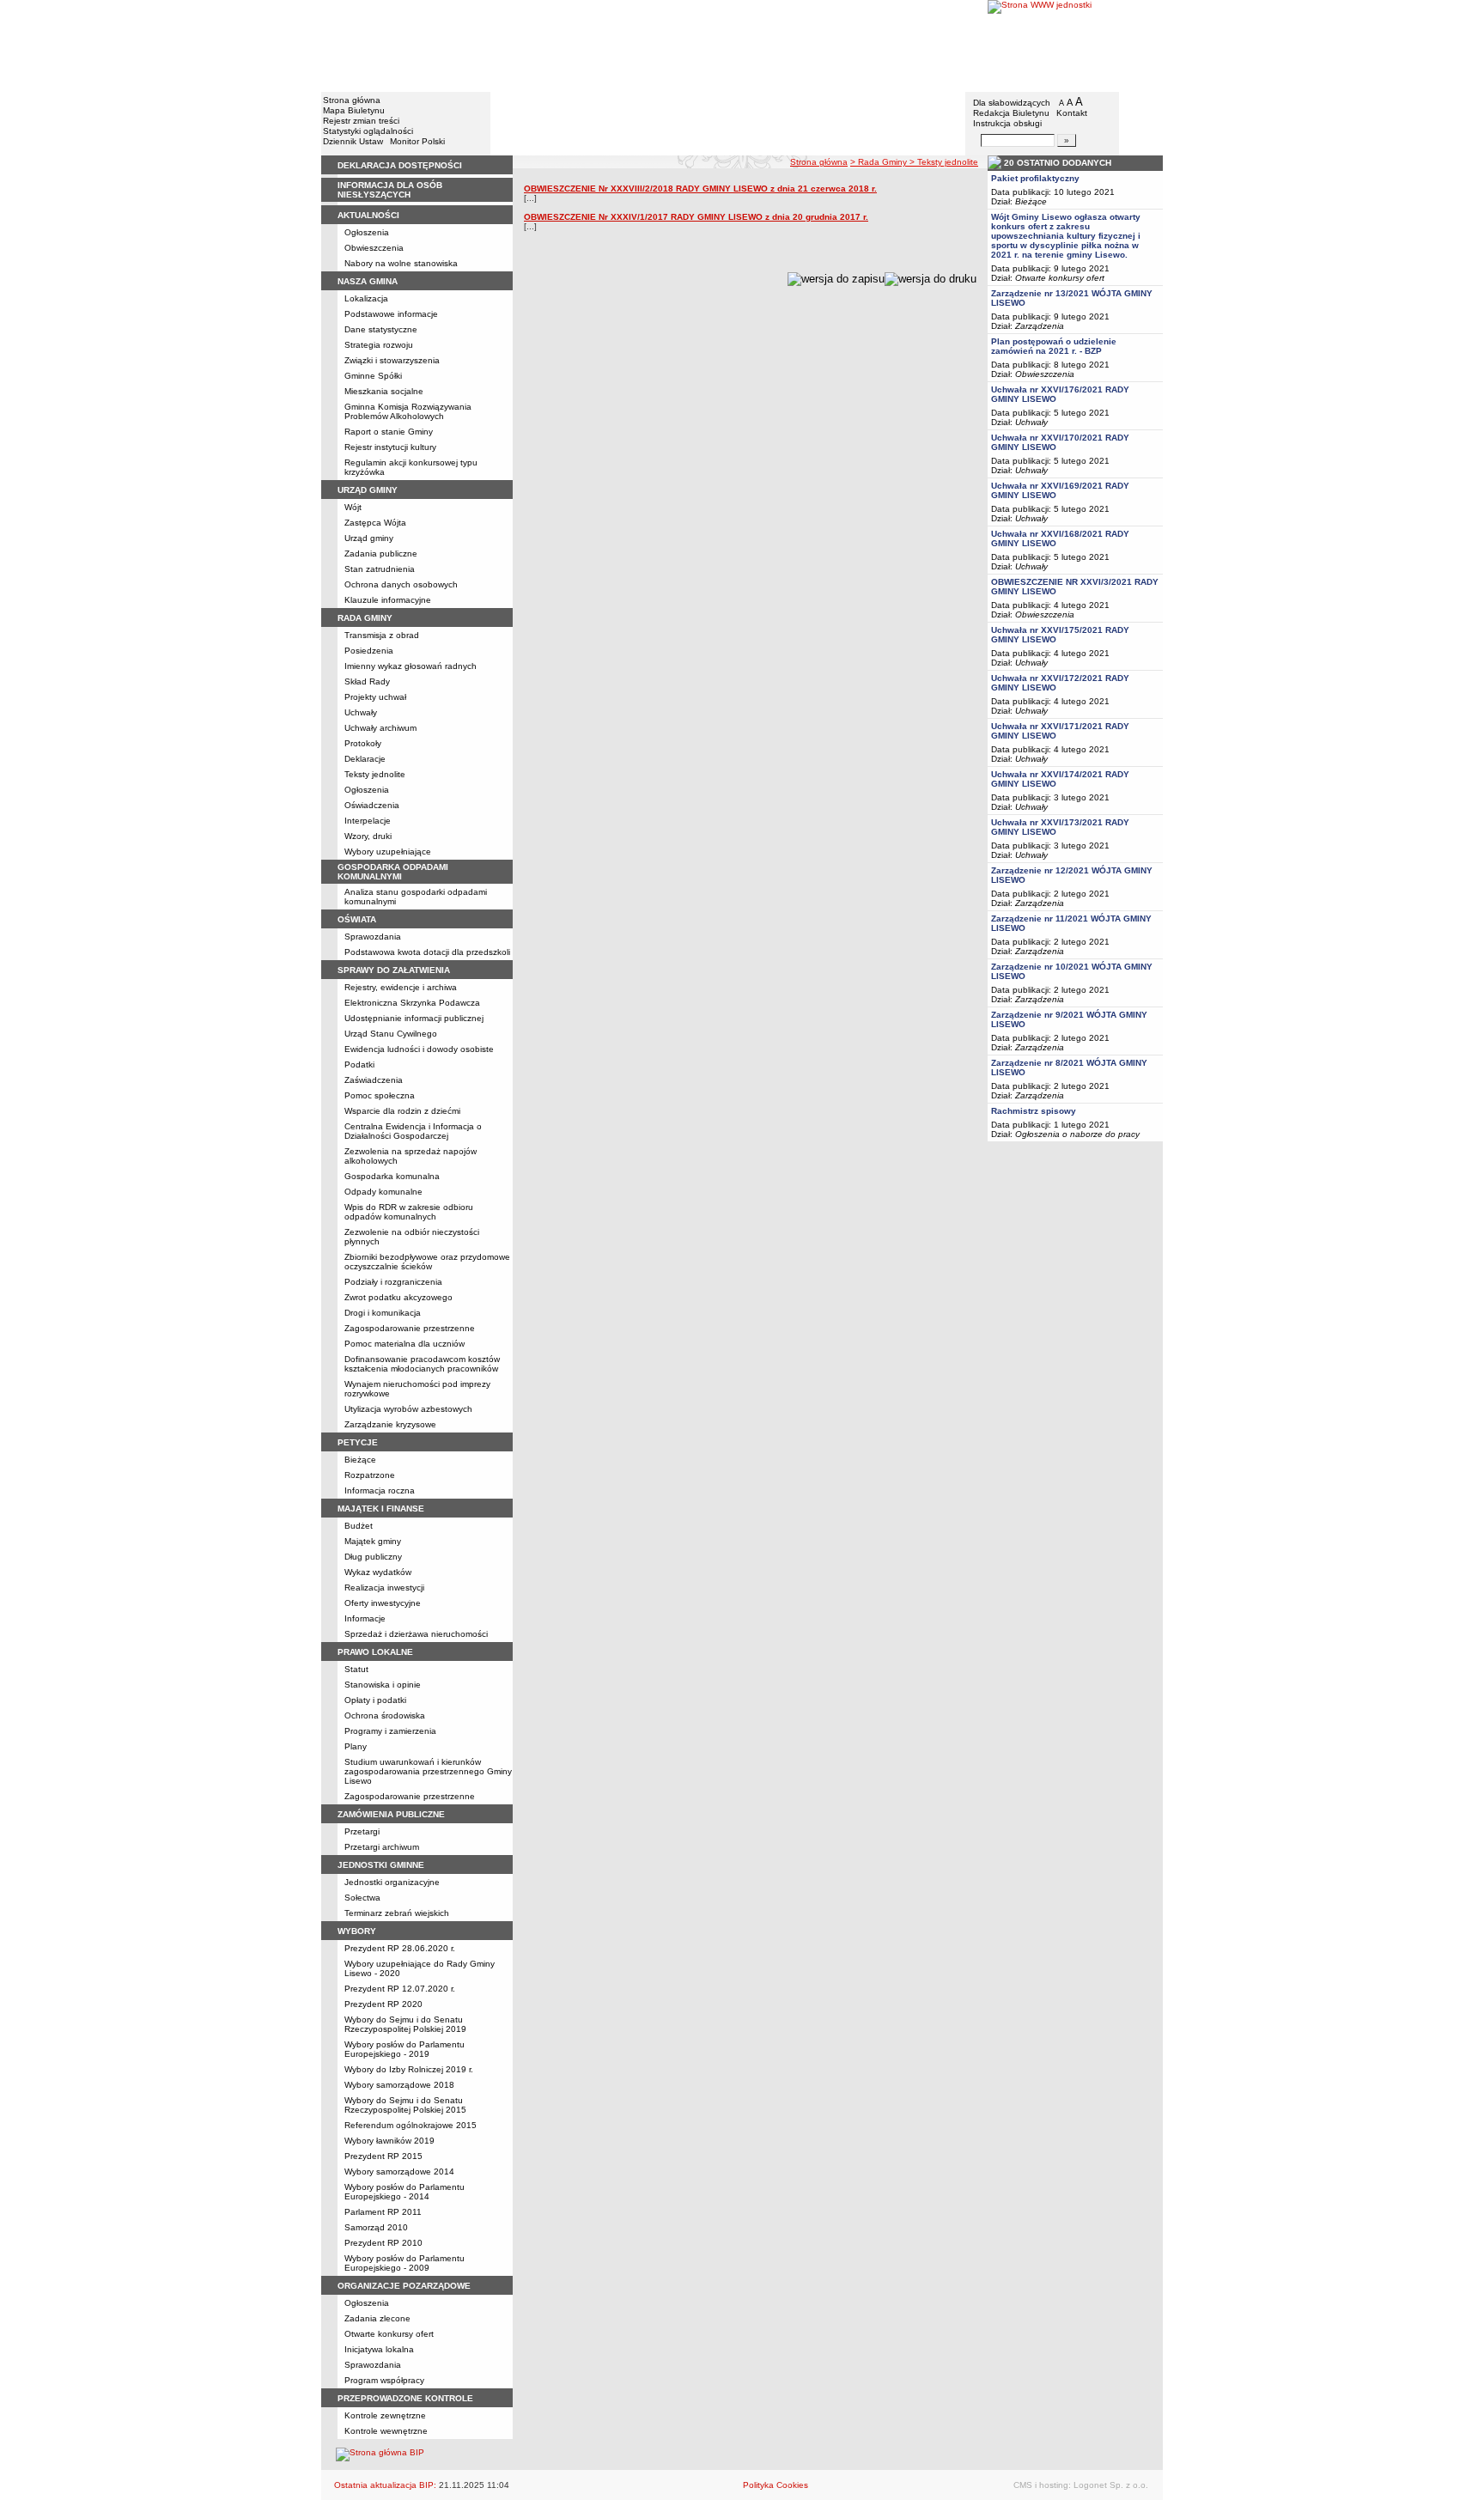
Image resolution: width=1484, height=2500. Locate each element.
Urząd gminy (369, 538)
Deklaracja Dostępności (400, 165)
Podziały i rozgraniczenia (393, 1282)
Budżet (359, 1526)
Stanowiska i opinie (383, 1685)
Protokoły (363, 743)
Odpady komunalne (383, 1192)
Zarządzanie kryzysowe (390, 1424)
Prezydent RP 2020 (383, 2004)
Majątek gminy (373, 1541)
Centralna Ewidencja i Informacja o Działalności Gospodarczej (413, 1131)
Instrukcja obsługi (1007, 123)
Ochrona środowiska (385, 1715)
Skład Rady (367, 681)
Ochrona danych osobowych (401, 584)
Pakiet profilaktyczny (1035, 178)
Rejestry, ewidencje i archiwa (401, 987)
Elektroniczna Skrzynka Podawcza (412, 1003)
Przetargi (362, 1831)
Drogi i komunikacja (383, 1313)
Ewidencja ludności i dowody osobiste (419, 1049)
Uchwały (361, 712)
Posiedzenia (369, 651)
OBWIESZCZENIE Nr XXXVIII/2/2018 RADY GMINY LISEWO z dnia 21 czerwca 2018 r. (700, 189)
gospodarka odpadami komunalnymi (393, 872)
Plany (356, 1746)
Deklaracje (365, 759)
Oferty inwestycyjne (383, 1603)
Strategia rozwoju (379, 345)
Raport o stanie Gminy (389, 432)
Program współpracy (384, 2380)
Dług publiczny (373, 1557)
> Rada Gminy (880, 162)
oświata (357, 919)
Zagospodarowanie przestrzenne (410, 1328)
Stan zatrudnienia (380, 569)
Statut (356, 1669)
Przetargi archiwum (382, 1847)
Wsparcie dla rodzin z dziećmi (402, 1111)
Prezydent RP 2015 (383, 2156)
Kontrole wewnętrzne (386, 2431)
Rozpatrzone (370, 1475)
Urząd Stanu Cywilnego (391, 1034)
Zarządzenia (1040, 326)
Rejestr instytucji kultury (390, 447)
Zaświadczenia (374, 1080)
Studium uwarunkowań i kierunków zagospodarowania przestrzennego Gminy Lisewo (428, 1771)
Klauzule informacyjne (388, 600)
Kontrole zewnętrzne (385, 2415)
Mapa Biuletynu (354, 110)
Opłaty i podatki (375, 1700)
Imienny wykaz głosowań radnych (411, 666)
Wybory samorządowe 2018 (399, 2085)
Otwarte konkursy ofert (389, 2334)
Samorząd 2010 (376, 2227)
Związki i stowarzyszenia (392, 360)
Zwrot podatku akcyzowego (398, 1297)
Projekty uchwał (375, 697)
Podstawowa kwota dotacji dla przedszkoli (427, 952)
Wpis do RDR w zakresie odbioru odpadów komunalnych (409, 1212)
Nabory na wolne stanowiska (401, 263)
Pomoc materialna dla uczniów (404, 1344)
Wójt (353, 507)
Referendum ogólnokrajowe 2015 (411, 2125)
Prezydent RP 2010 (383, 2243)
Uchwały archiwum (380, 728)
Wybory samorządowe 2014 (399, 2172)
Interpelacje (368, 821)
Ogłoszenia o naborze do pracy (1077, 1134)
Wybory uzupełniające (388, 852)
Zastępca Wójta (375, 523)
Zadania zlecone (377, 2318)
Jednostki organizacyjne (392, 1882)
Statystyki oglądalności (368, 131)
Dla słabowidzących (1012, 103)
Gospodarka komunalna (392, 1176)
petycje (358, 1442)
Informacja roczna (380, 1490)
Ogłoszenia (367, 232)
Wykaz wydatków (378, 1572)
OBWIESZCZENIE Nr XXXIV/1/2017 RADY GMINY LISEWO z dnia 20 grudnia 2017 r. (696, 217)
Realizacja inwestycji (384, 1588)
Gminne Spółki (373, 376)
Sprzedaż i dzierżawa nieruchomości (416, 1634)
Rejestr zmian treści (361, 121)
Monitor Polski (417, 141)
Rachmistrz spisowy (1034, 1111)
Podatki (359, 1064)
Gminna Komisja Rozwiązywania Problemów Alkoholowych (408, 411)
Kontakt (1072, 113)
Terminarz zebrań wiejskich (397, 1913)
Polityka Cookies (775, 2485)
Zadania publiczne (381, 554)
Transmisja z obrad (382, 635)
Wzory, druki (368, 836)
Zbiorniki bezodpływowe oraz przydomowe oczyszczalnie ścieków (427, 1262)
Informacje (365, 1618)
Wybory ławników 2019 (389, 2141)
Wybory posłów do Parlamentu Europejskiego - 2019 (404, 2049)
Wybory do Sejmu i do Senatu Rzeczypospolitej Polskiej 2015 (405, 2105)
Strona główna (352, 100)
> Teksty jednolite (944, 162)
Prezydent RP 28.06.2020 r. (400, 1948)
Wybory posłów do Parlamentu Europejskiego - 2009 (404, 2263)
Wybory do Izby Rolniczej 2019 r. (409, 2069)
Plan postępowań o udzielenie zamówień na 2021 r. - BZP (1054, 346)
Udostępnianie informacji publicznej (414, 1018)
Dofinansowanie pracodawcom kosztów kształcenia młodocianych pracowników (422, 1364)
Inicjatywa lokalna (379, 2349)
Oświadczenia (372, 805)
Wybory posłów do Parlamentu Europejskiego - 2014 (404, 2192)
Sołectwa (362, 1898)
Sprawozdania (373, 937)
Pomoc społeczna (380, 1095)
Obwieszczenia (374, 248)
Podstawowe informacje (391, 314)
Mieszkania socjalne (384, 391)
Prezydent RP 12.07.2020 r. (400, 1989)
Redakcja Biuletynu (1011, 113)
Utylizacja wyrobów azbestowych (408, 1409)
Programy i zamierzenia (390, 1731)
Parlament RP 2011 (383, 2212)
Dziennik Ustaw (353, 141)
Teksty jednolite (375, 774)
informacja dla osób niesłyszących (390, 190)
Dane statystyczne (381, 329)
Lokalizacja (366, 298)
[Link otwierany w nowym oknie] (1075, 45)
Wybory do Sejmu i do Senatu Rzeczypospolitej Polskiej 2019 (405, 2024)
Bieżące (360, 1460)
